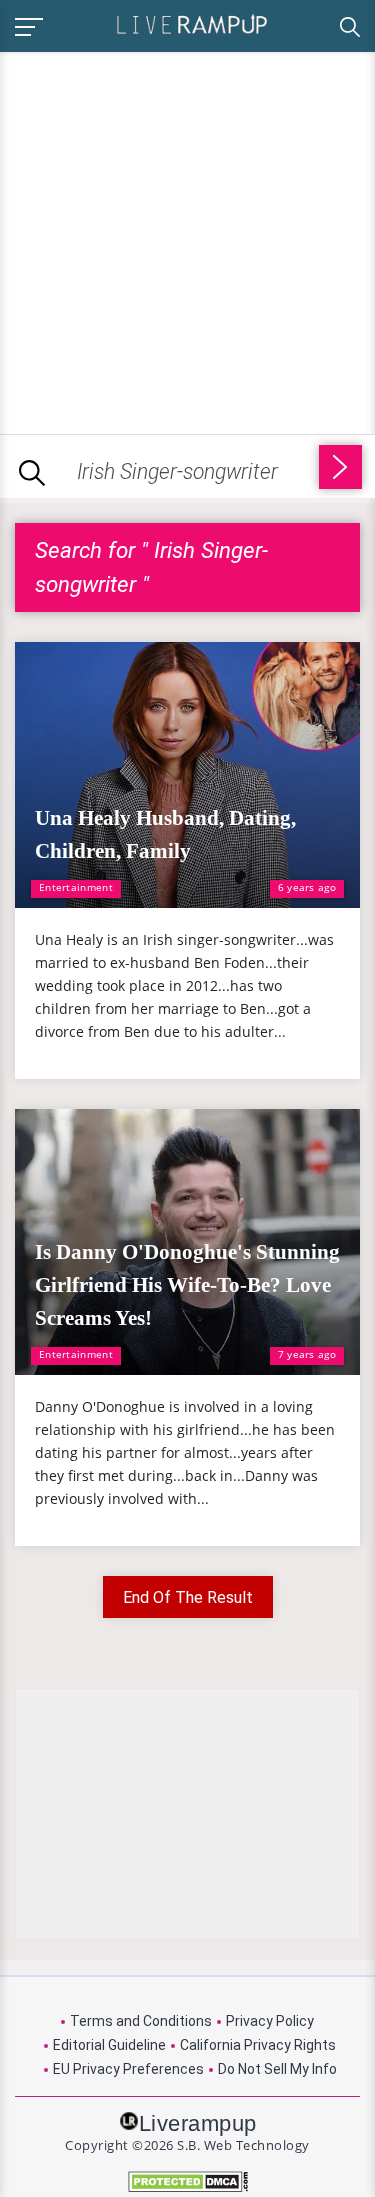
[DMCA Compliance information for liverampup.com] (187, 2181)
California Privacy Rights (258, 2045)
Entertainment (76, 887)
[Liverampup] (192, 23)
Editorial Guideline (109, 2045)
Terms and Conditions (141, 2021)
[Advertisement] (187, 239)
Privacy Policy (270, 2021)
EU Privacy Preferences (128, 2069)
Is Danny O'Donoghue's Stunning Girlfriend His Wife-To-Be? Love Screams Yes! (187, 1285)
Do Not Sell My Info (277, 2069)
